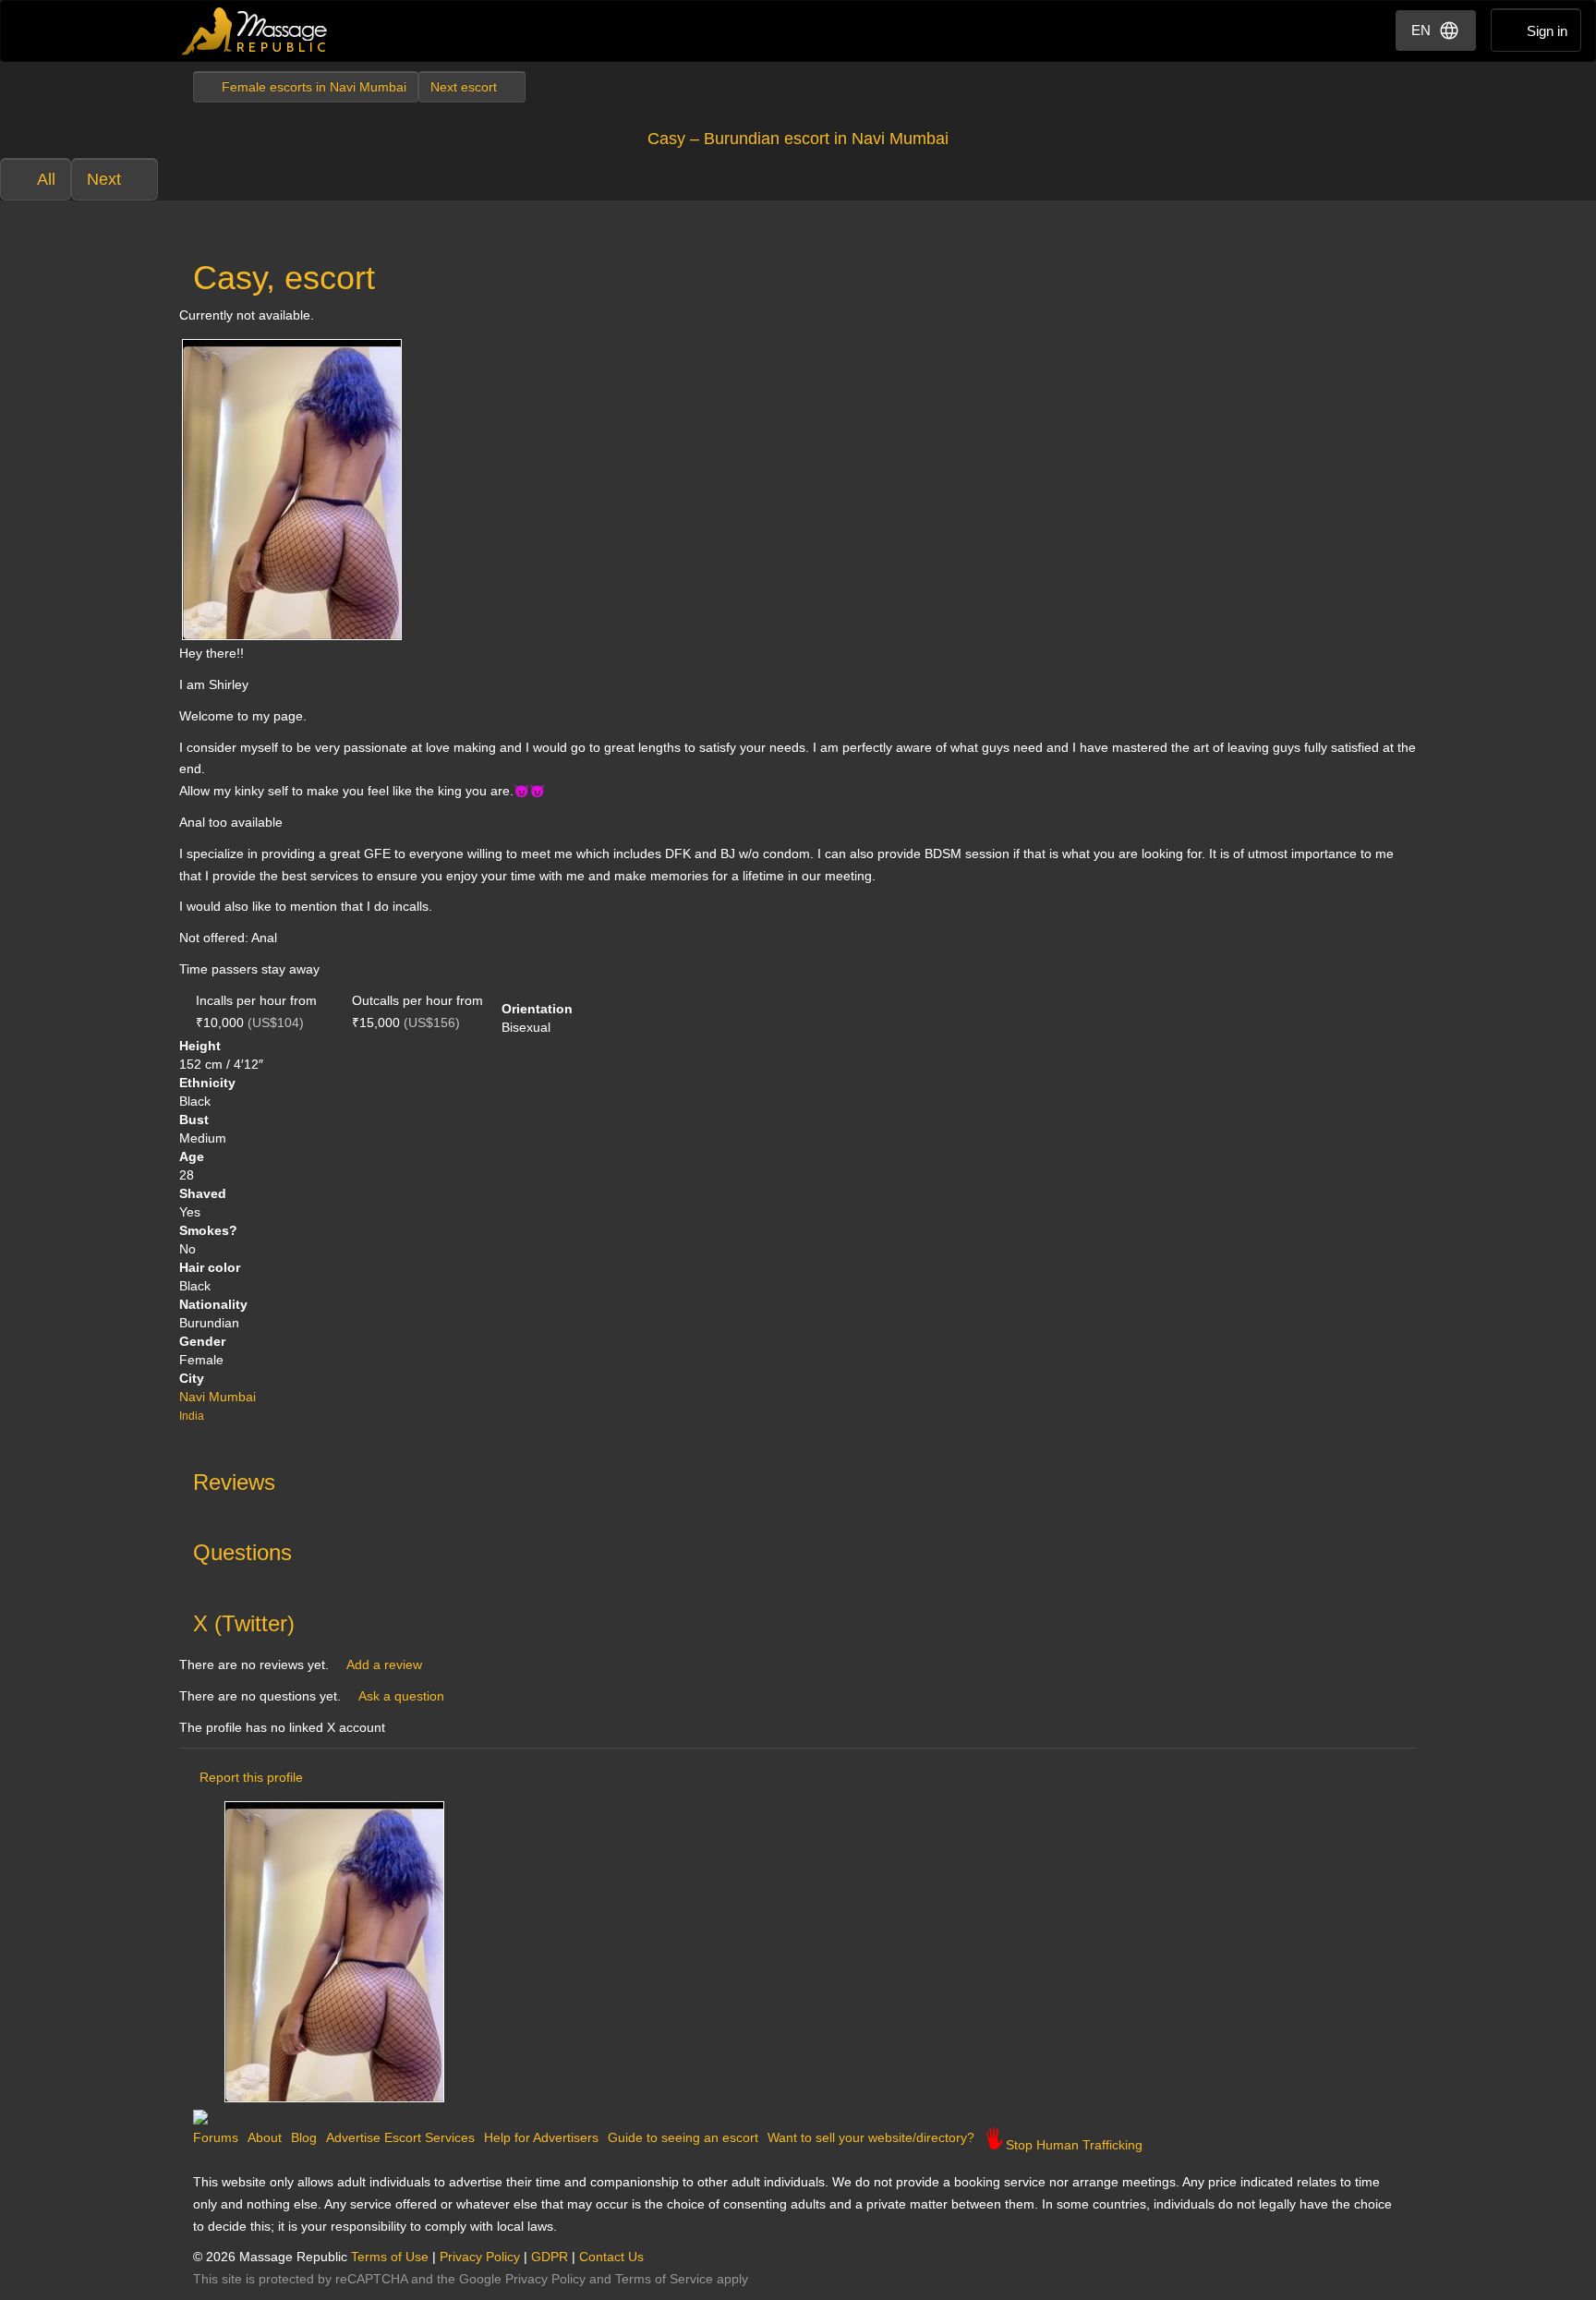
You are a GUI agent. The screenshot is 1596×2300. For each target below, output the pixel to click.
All (46, 179)
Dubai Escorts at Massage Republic (255, 31)
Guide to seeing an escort (683, 2137)
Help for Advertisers (541, 2137)
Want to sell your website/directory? (871, 2137)
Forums (216, 2137)
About (265, 2137)
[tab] (798, 1478)
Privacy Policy (480, 2257)
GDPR (550, 2257)
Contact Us (611, 2257)
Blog (304, 2137)
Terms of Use (390, 2257)
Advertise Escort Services (400, 2137)
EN (1421, 30)
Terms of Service (664, 2279)
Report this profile (251, 1777)
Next (104, 179)
